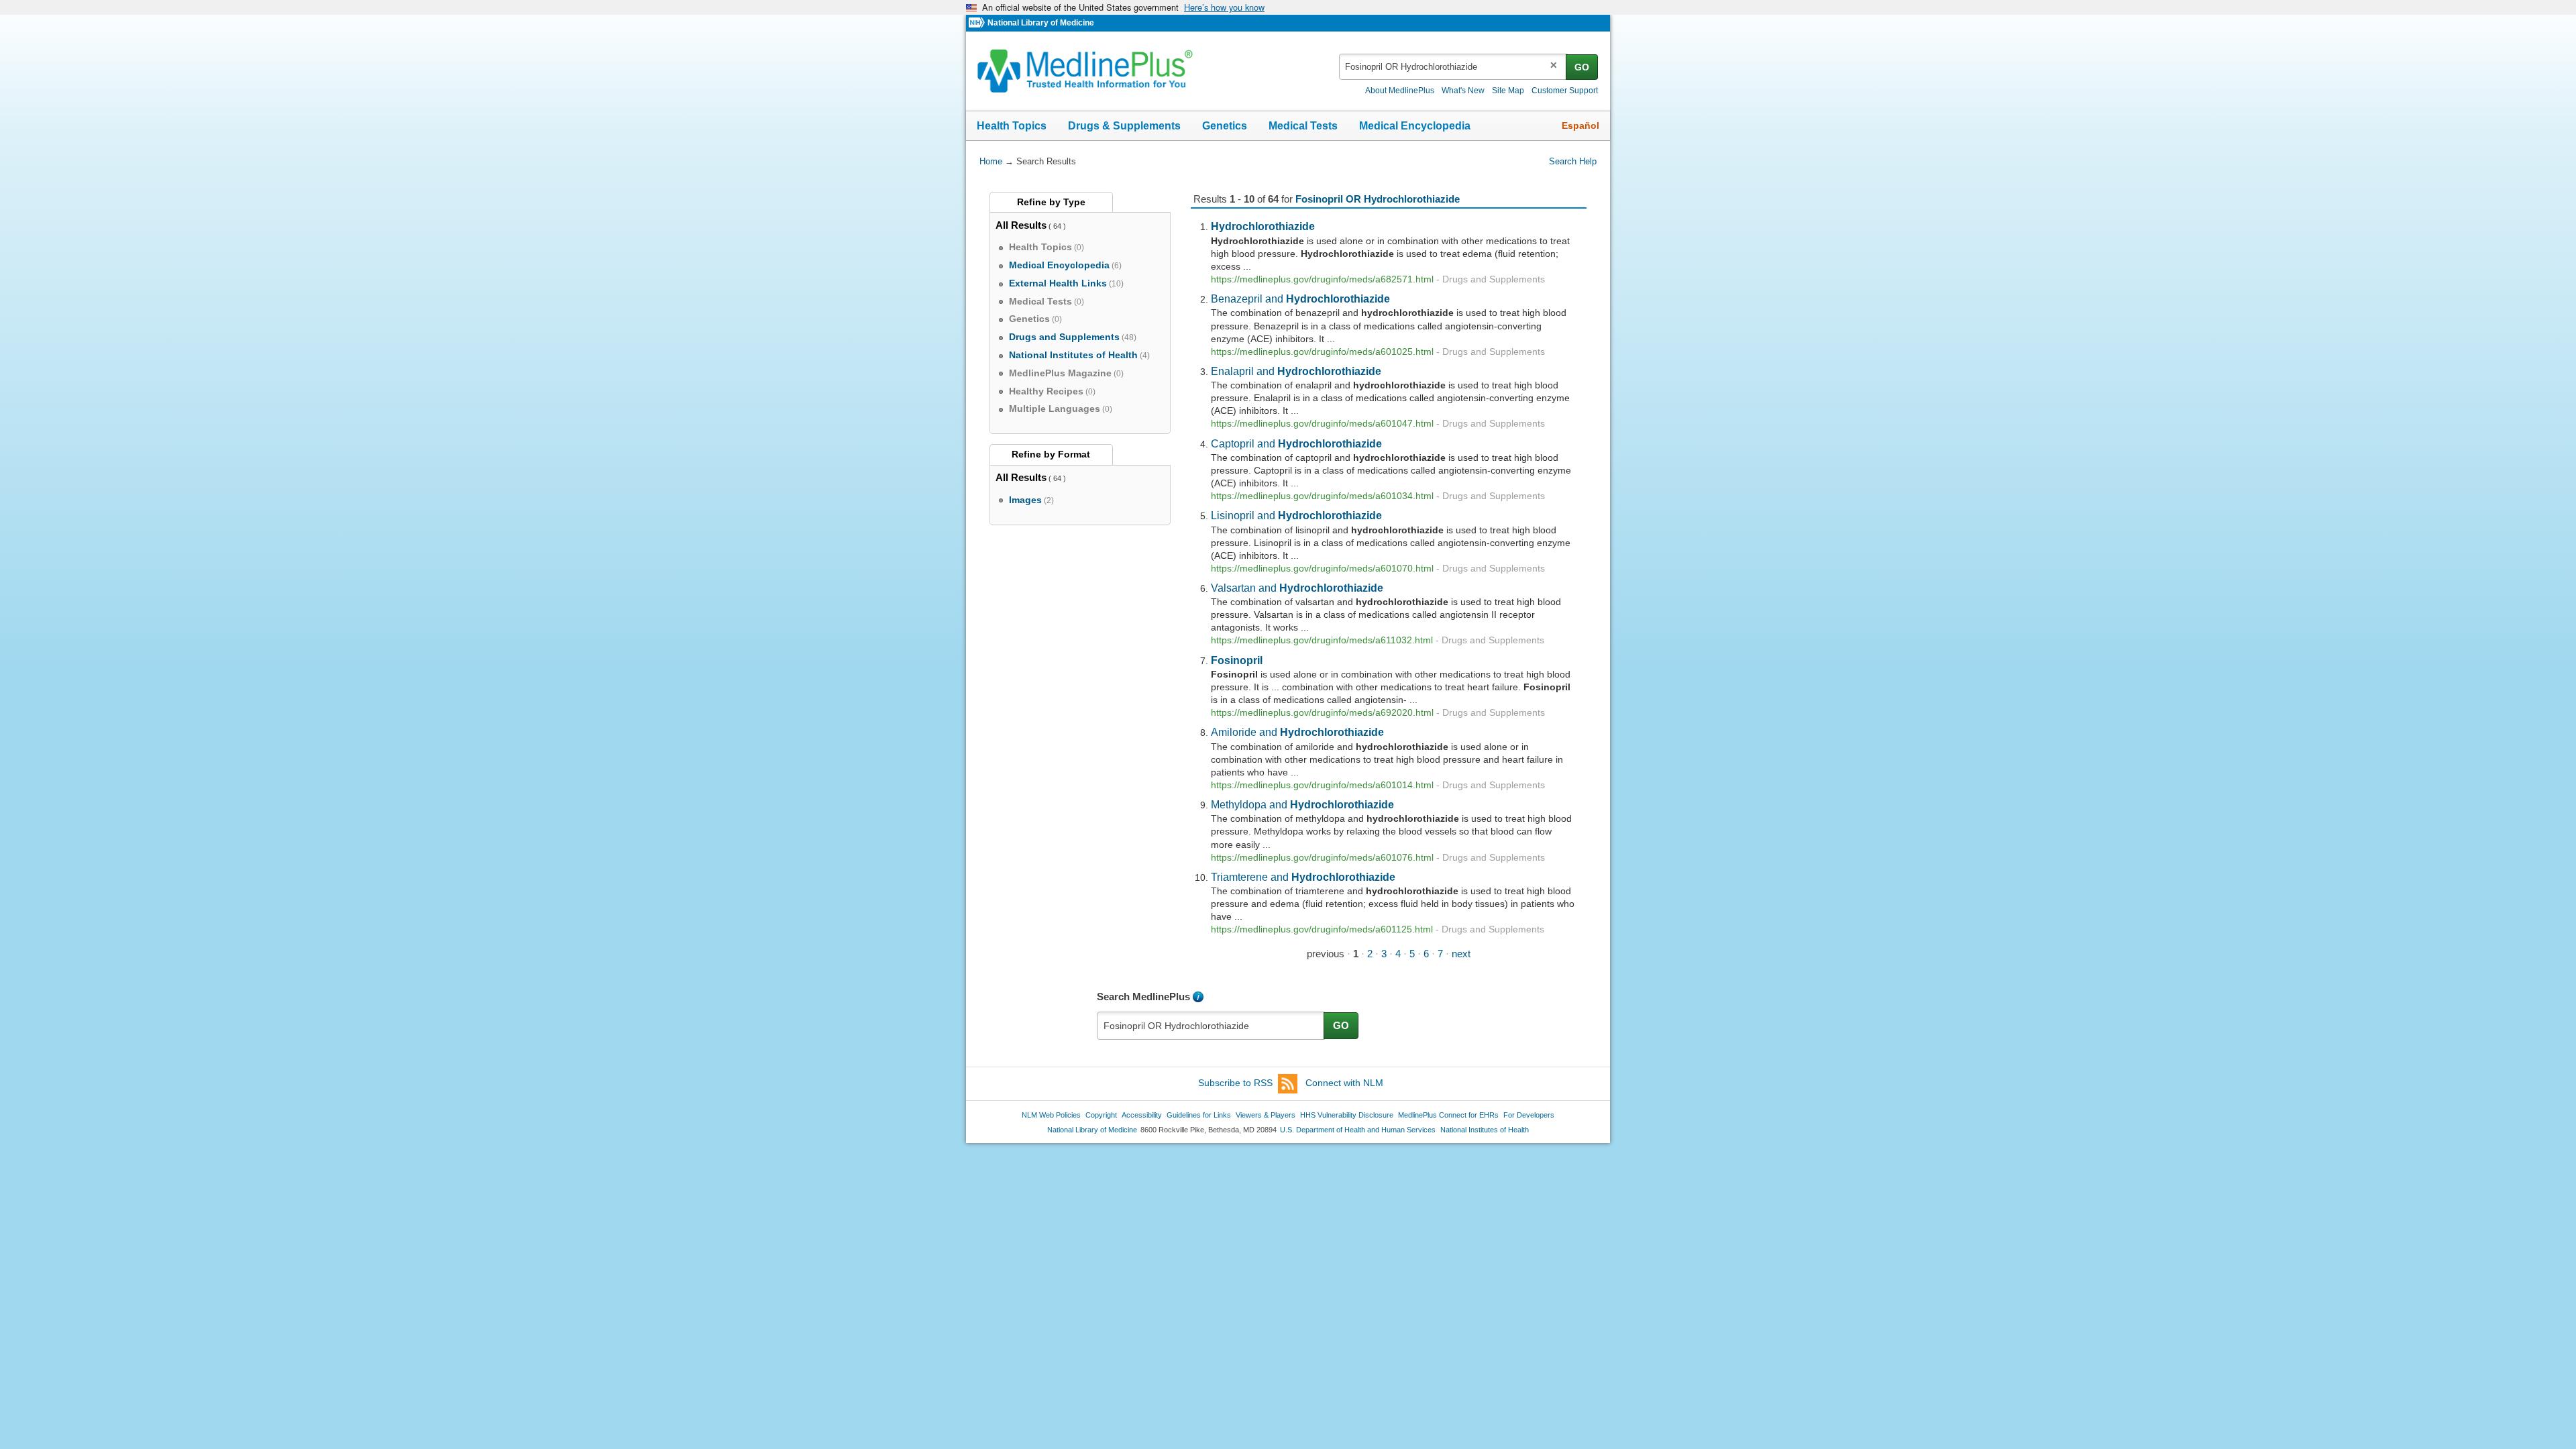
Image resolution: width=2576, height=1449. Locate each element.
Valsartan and (1297, 588)
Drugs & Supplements (1124, 126)
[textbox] (1453, 67)
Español (1580, 125)
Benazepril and (1300, 299)
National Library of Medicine (1041, 23)
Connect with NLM (1344, 1083)
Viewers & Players (1266, 1115)
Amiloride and (1297, 732)
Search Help (1573, 161)
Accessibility (1142, 1115)
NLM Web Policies (1051, 1115)
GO (1582, 67)
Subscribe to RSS (1235, 1083)
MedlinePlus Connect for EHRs (1448, 1115)
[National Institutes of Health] (978, 23)
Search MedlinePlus (1143, 997)
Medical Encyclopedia (1415, 126)
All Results (1021, 225)
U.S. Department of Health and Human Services (1358, 1130)
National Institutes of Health (1485, 1130)
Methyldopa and (1302, 804)
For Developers (1529, 1115)
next (1461, 954)
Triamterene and (1303, 877)
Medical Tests (1303, 126)
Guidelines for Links (1199, 1115)
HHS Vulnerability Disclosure (1347, 1115)
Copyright (1101, 1115)
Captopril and (1296, 443)
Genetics (1225, 126)
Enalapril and (1296, 371)
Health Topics (1012, 126)
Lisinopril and (1296, 515)
